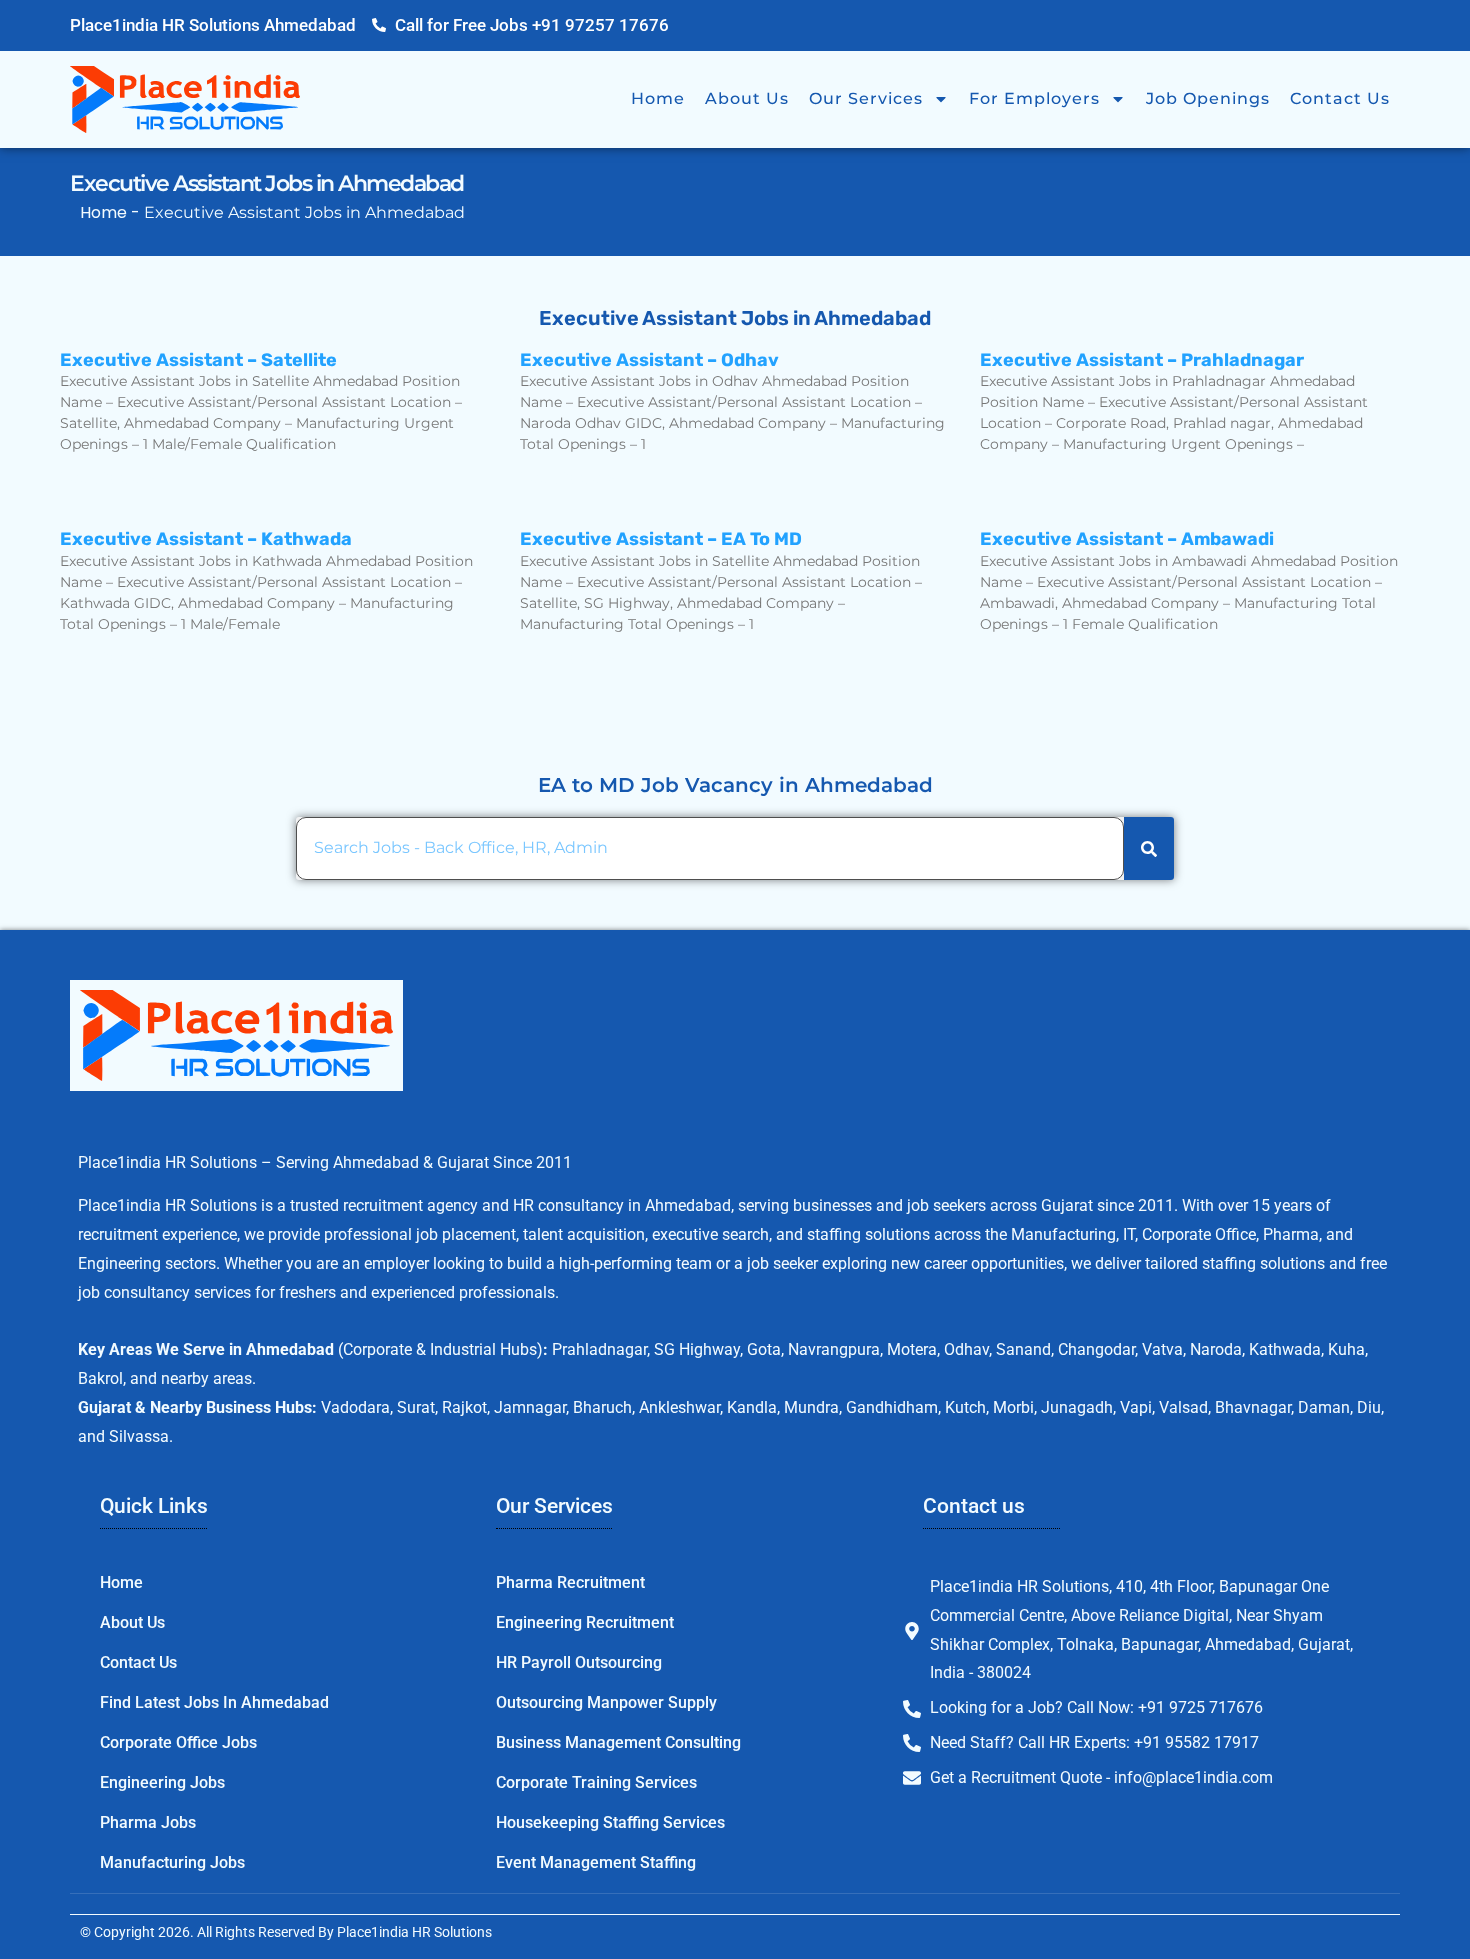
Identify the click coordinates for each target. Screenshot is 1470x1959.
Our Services (866, 98)
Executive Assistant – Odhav (649, 360)
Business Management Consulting (618, 1742)
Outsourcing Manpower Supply (606, 1702)
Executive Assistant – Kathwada (206, 539)
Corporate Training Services (596, 1782)
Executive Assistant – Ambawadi (1127, 539)
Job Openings (1208, 98)
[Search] (1149, 848)
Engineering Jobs (162, 1782)
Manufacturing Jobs (172, 1862)
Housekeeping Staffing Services (610, 1822)
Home (658, 98)
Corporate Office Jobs (178, 1742)
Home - (112, 212)
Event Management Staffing (596, 1862)
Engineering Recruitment (585, 1622)
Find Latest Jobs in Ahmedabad (214, 1702)
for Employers (1034, 98)
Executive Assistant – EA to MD (661, 539)
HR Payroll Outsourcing (579, 1662)
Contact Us (1340, 98)
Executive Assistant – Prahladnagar (1142, 360)
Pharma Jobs (148, 1822)
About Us (747, 98)
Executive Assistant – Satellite (198, 360)
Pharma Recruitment (570, 1582)
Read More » (108, 478)
